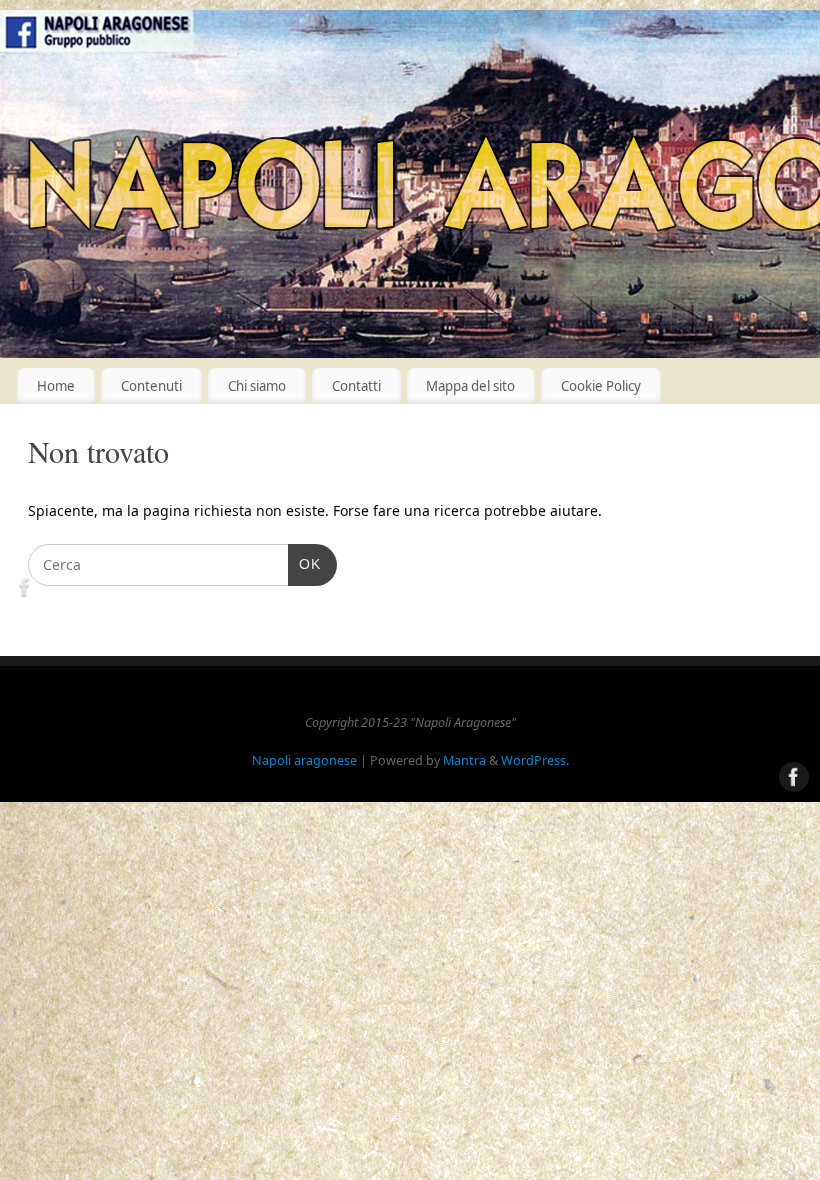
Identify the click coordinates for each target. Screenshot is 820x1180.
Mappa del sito (470, 386)
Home (56, 386)
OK (304, 563)
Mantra (464, 760)
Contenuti (151, 386)
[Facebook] (25, 590)
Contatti (356, 386)
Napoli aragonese (304, 760)
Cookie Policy (601, 386)
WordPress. (535, 760)
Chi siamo (257, 386)
